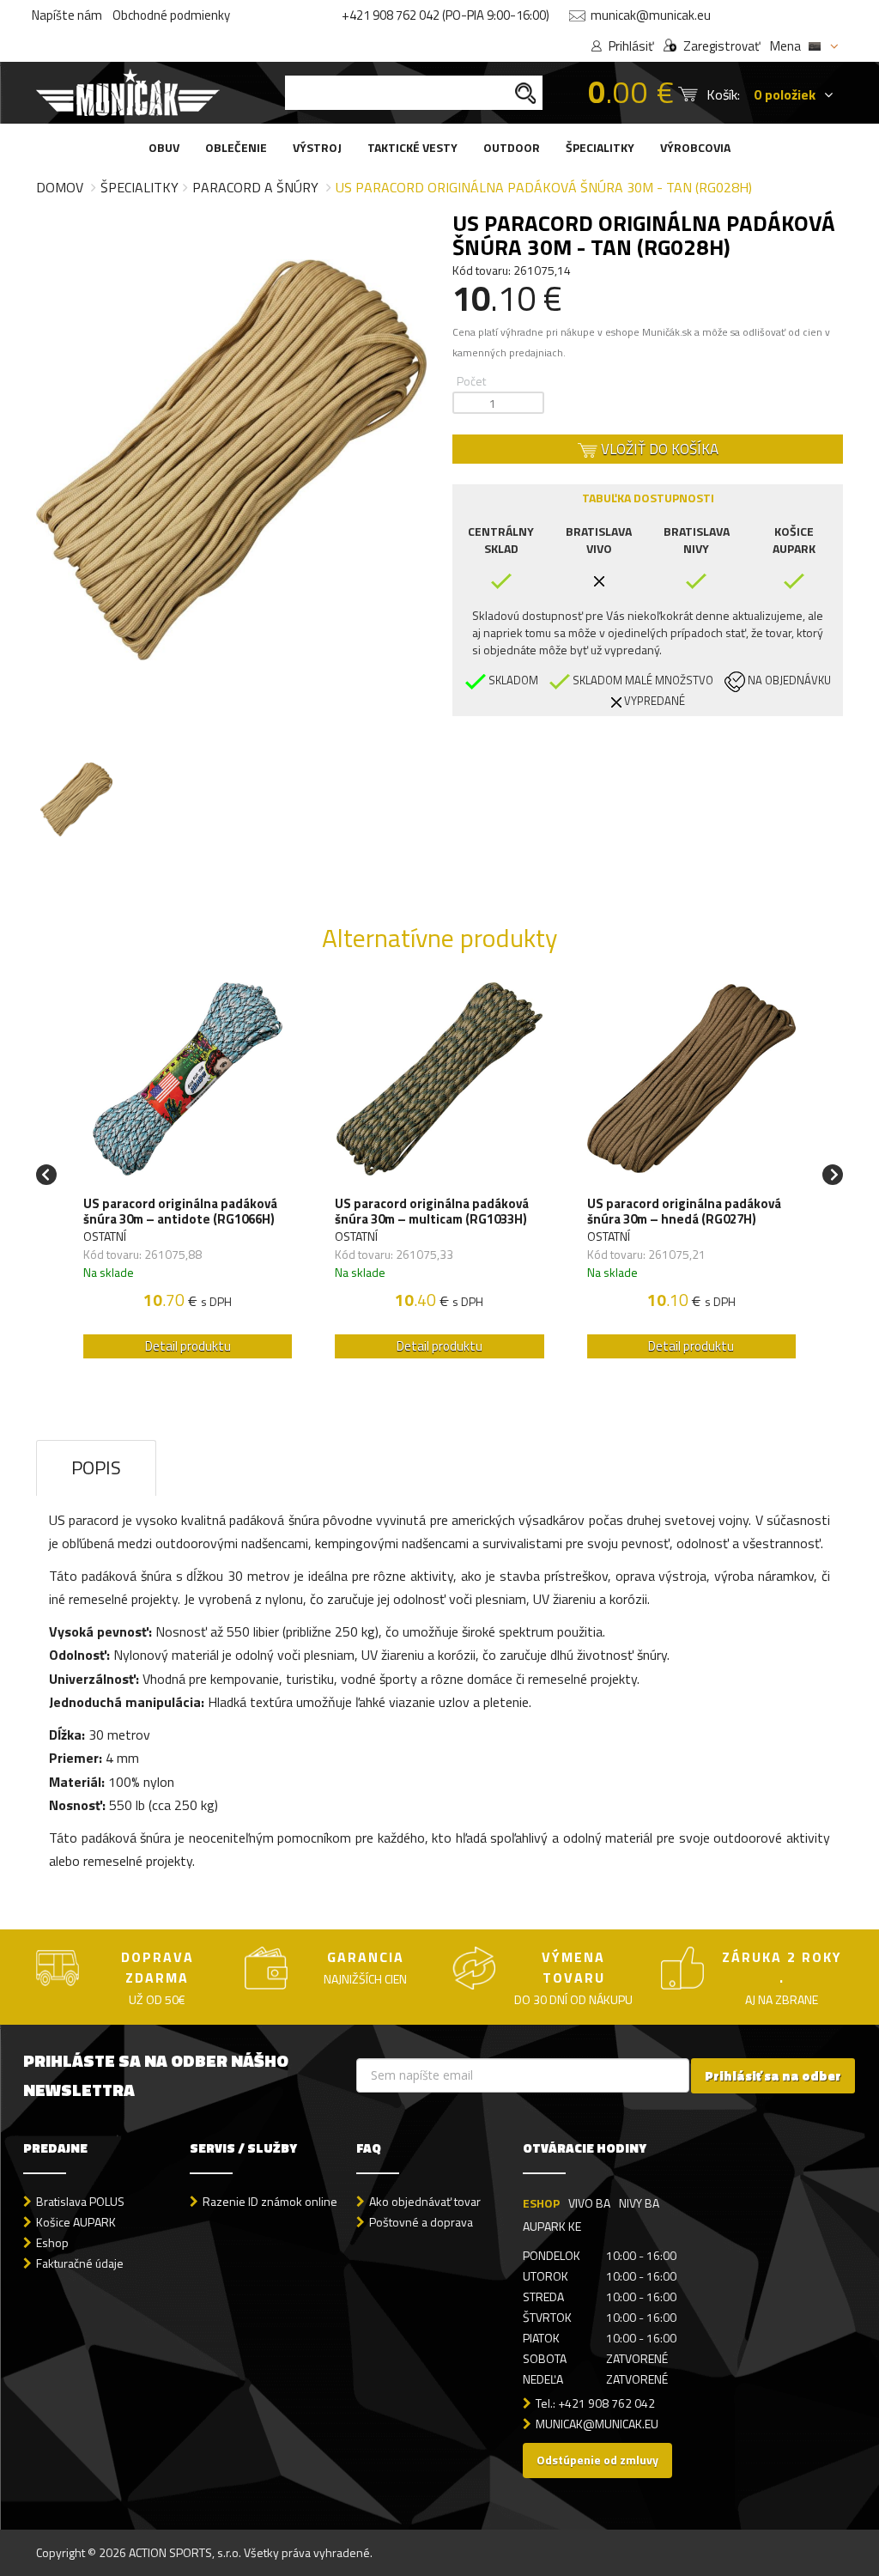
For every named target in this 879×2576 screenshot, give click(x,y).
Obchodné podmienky (171, 15)
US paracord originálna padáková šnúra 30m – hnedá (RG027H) (684, 1212)
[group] (188, 1175)
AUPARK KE (552, 2226)
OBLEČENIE (236, 147)
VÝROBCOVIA (695, 147)
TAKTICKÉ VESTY (412, 147)
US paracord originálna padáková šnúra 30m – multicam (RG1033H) (432, 1212)
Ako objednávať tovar (425, 2201)
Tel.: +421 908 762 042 (595, 2403)
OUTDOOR (512, 147)
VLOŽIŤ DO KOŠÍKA (658, 449)
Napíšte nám (67, 15)
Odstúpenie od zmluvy (597, 2460)
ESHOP (541, 2203)
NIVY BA (639, 2203)
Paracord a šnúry (255, 187)
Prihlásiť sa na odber (773, 2076)
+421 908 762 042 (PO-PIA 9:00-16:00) (446, 15)
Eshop (52, 2242)
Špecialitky (139, 187)
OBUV (164, 147)
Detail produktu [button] (188, 1346)
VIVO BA (589, 2203)
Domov (60, 187)
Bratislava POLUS (80, 2201)
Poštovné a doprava (421, 2222)
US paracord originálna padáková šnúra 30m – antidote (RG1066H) (180, 1212)
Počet (471, 381)
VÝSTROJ (317, 147)
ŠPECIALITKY (600, 147)
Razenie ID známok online (270, 2201)
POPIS (96, 1467)
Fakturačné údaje (80, 2263)
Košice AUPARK (76, 2222)
